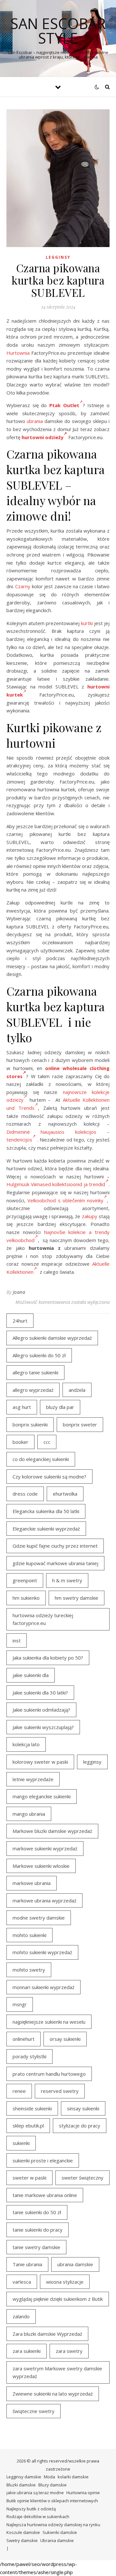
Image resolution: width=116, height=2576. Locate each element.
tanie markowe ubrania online (45, 2195)
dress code (25, 1494)
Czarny (23, 586)
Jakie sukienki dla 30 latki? (40, 1693)
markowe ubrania (32, 1883)
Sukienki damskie (60, 2532)
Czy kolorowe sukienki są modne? (49, 1477)
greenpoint (25, 1580)
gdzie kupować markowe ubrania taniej (55, 1563)
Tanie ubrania (27, 2264)
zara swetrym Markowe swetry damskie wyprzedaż (57, 2372)
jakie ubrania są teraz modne (35, 2493)
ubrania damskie (75, 2264)
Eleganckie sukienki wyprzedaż (46, 1529)
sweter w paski (29, 2178)
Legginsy (58, 257)
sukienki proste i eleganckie (43, 2160)
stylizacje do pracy (80, 2126)
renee (19, 2091)
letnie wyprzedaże (33, 1779)
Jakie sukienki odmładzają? (41, 1710)
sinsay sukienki (83, 2108)
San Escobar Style (58, 31)
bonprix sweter (80, 1424)
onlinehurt (24, 2039)
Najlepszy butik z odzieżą (31, 2509)
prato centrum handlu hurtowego (49, 2074)
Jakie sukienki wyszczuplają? (43, 1727)
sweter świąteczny (82, 2178)
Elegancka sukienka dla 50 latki (46, 1511)
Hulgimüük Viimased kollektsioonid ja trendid (56, 1184)
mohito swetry (29, 1970)
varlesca (22, 2282)
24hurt (20, 1321)
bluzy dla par (60, 1407)
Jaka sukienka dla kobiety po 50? (48, 1658)
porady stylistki (29, 2056)
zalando (21, 2316)
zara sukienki (27, 2351)
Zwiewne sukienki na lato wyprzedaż (53, 2394)
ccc (47, 1442)
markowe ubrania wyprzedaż (44, 1900)
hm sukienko (26, 1598)
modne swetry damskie (39, 1918)
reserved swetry (60, 2091)
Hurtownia (18, 353)
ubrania (35, 421)
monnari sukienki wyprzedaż (43, 1987)
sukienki (21, 2143)
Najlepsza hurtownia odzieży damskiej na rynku (53, 2525)
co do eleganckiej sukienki (41, 1459)
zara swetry (69, 2351)
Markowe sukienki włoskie (41, 1866)
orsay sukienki (65, 2039)
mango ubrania (29, 1814)
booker (20, 1442)
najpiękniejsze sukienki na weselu (49, 2022)
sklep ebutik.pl (28, 2126)
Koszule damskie (23, 2532)
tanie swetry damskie (36, 2247)
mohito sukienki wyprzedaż (42, 1952)
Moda (49, 2477)
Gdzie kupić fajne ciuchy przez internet (55, 1546)
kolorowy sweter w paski (40, 1762)
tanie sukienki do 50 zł (37, 2212)
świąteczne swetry (34, 2411)
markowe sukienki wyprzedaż (45, 1848)
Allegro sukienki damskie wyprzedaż (52, 1338)
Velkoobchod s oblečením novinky (65, 1200)
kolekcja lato (26, 1744)
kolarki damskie (73, 2477)
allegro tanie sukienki (35, 1372)
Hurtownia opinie (83, 2493)
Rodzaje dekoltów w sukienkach (38, 2516)
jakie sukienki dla (31, 1675)
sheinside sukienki (32, 2108)
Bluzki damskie (21, 2485)
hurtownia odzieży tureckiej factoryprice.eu (43, 1619)
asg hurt (22, 1407)
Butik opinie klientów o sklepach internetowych (52, 2501)
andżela (77, 1390)
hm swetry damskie (77, 1598)
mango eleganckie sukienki (42, 1796)
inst (17, 1640)
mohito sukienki (29, 1935)
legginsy (92, 1762)
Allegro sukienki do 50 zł (39, 1355)
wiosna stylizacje (65, 2282)
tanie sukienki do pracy (38, 2230)
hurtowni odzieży (43, 437)
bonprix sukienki (30, 1424)
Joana (19, 1292)
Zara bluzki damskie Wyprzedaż (47, 2334)
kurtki (87, 623)
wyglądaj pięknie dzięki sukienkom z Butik (58, 2299)
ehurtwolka (65, 1494)
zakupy (90, 1216)
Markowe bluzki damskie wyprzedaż (52, 1831)
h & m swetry (67, 1580)
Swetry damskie (22, 2540)
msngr (20, 2004)
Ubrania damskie (57, 2540)
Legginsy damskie (24, 2477)
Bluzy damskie (53, 2485)
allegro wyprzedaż (33, 1390)
